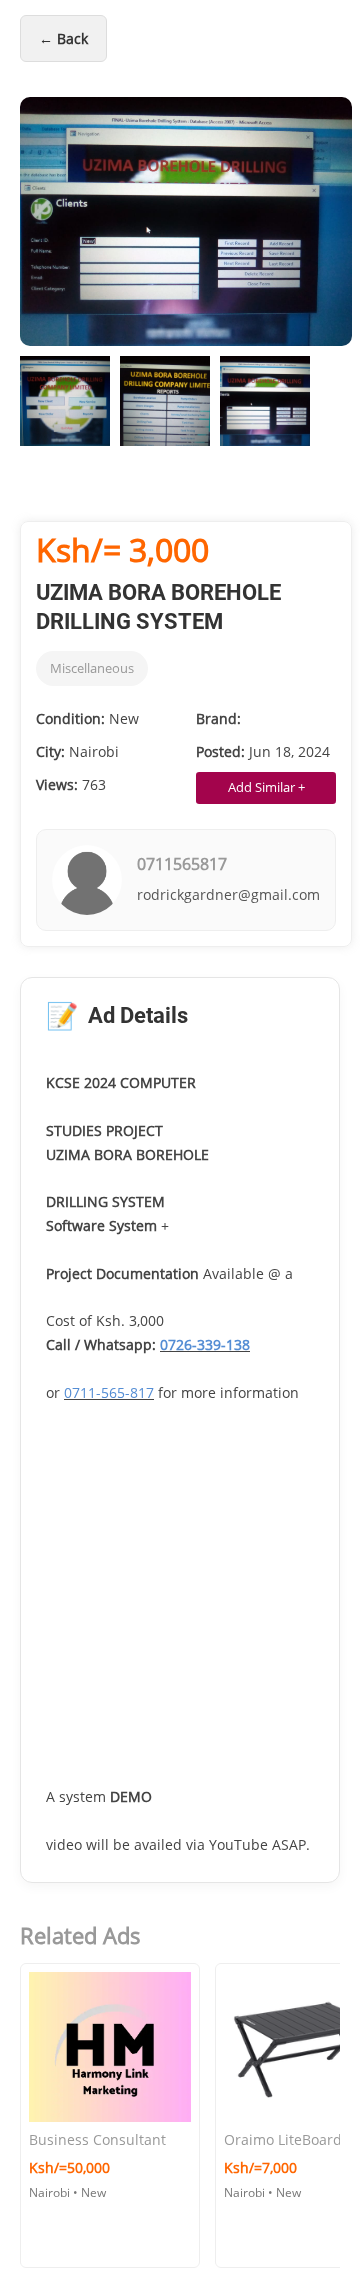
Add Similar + (266, 787)
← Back (63, 38)
